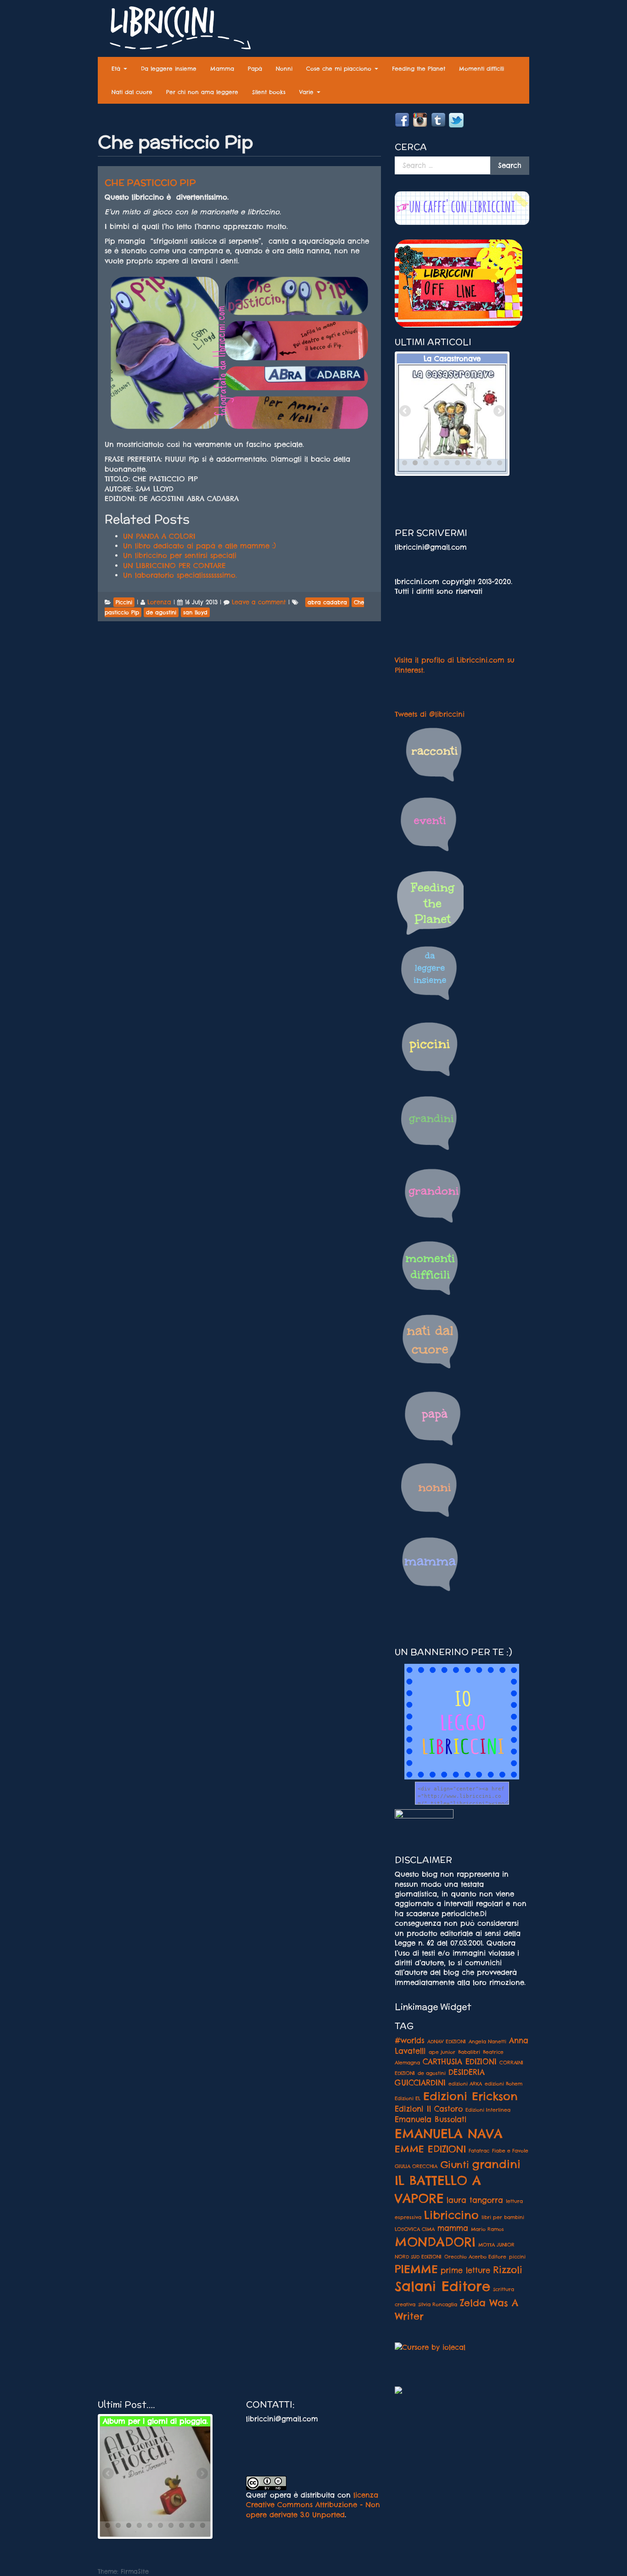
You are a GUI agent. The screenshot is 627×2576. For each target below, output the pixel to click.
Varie (308, 92)
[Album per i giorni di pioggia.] (155, 2481)
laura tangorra (475, 2200)
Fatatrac (479, 2151)
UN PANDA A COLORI (159, 536)
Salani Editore (442, 2286)
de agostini (432, 2073)
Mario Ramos (487, 2229)
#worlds (410, 2041)
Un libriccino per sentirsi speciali (180, 555)
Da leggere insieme (169, 69)
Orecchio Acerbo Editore (475, 2257)
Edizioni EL (408, 2098)
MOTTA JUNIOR (496, 2245)
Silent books (269, 92)
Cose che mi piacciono (340, 69)
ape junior (442, 2052)
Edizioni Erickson (470, 2096)
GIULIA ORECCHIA (416, 2166)
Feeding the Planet (419, 69)
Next (498, 412)
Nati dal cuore (132, 92)
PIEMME (416, 2269)
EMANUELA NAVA (449, 2134)
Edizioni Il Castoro (429, 2109)
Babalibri (469, 2052)
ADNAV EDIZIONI (447, 2041)
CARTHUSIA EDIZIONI (460, 2062)
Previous (406, 412)
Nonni (284, 69)
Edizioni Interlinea (488, 2110)
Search (510, 165)
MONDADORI (435, 2242)
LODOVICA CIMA (415, 2229)
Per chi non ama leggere (202, 92)
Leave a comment (259, 602)
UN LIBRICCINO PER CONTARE (174, 566)
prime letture (465, 2270)
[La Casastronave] (452, 418)
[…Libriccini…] (176, 30)
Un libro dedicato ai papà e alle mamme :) (199, 546)
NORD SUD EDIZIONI (418, 2257)
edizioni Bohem (504, 2084)
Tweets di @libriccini (430, 714)
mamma (453, 2228)
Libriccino (451, 2215)
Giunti (455, 2164)
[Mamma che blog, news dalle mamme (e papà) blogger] (424, 1820)
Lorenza (159, 602)
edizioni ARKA (465, 2084)
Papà (255, 69)
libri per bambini (503, 2217)
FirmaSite (135, 2571)
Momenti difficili (481, 69)
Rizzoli (508, 2269)
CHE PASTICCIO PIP (150, 183)
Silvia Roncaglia (438, 2304)
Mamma (222, 69)
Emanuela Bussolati (431, 2119)
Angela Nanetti (487, 2041)
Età (117, 69)
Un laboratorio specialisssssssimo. (180, 575)
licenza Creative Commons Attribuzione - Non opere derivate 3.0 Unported (313, 2505)
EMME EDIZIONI (430, 2149)
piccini (517, 2257)
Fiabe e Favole (510, 2151)
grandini (496, 2164)
